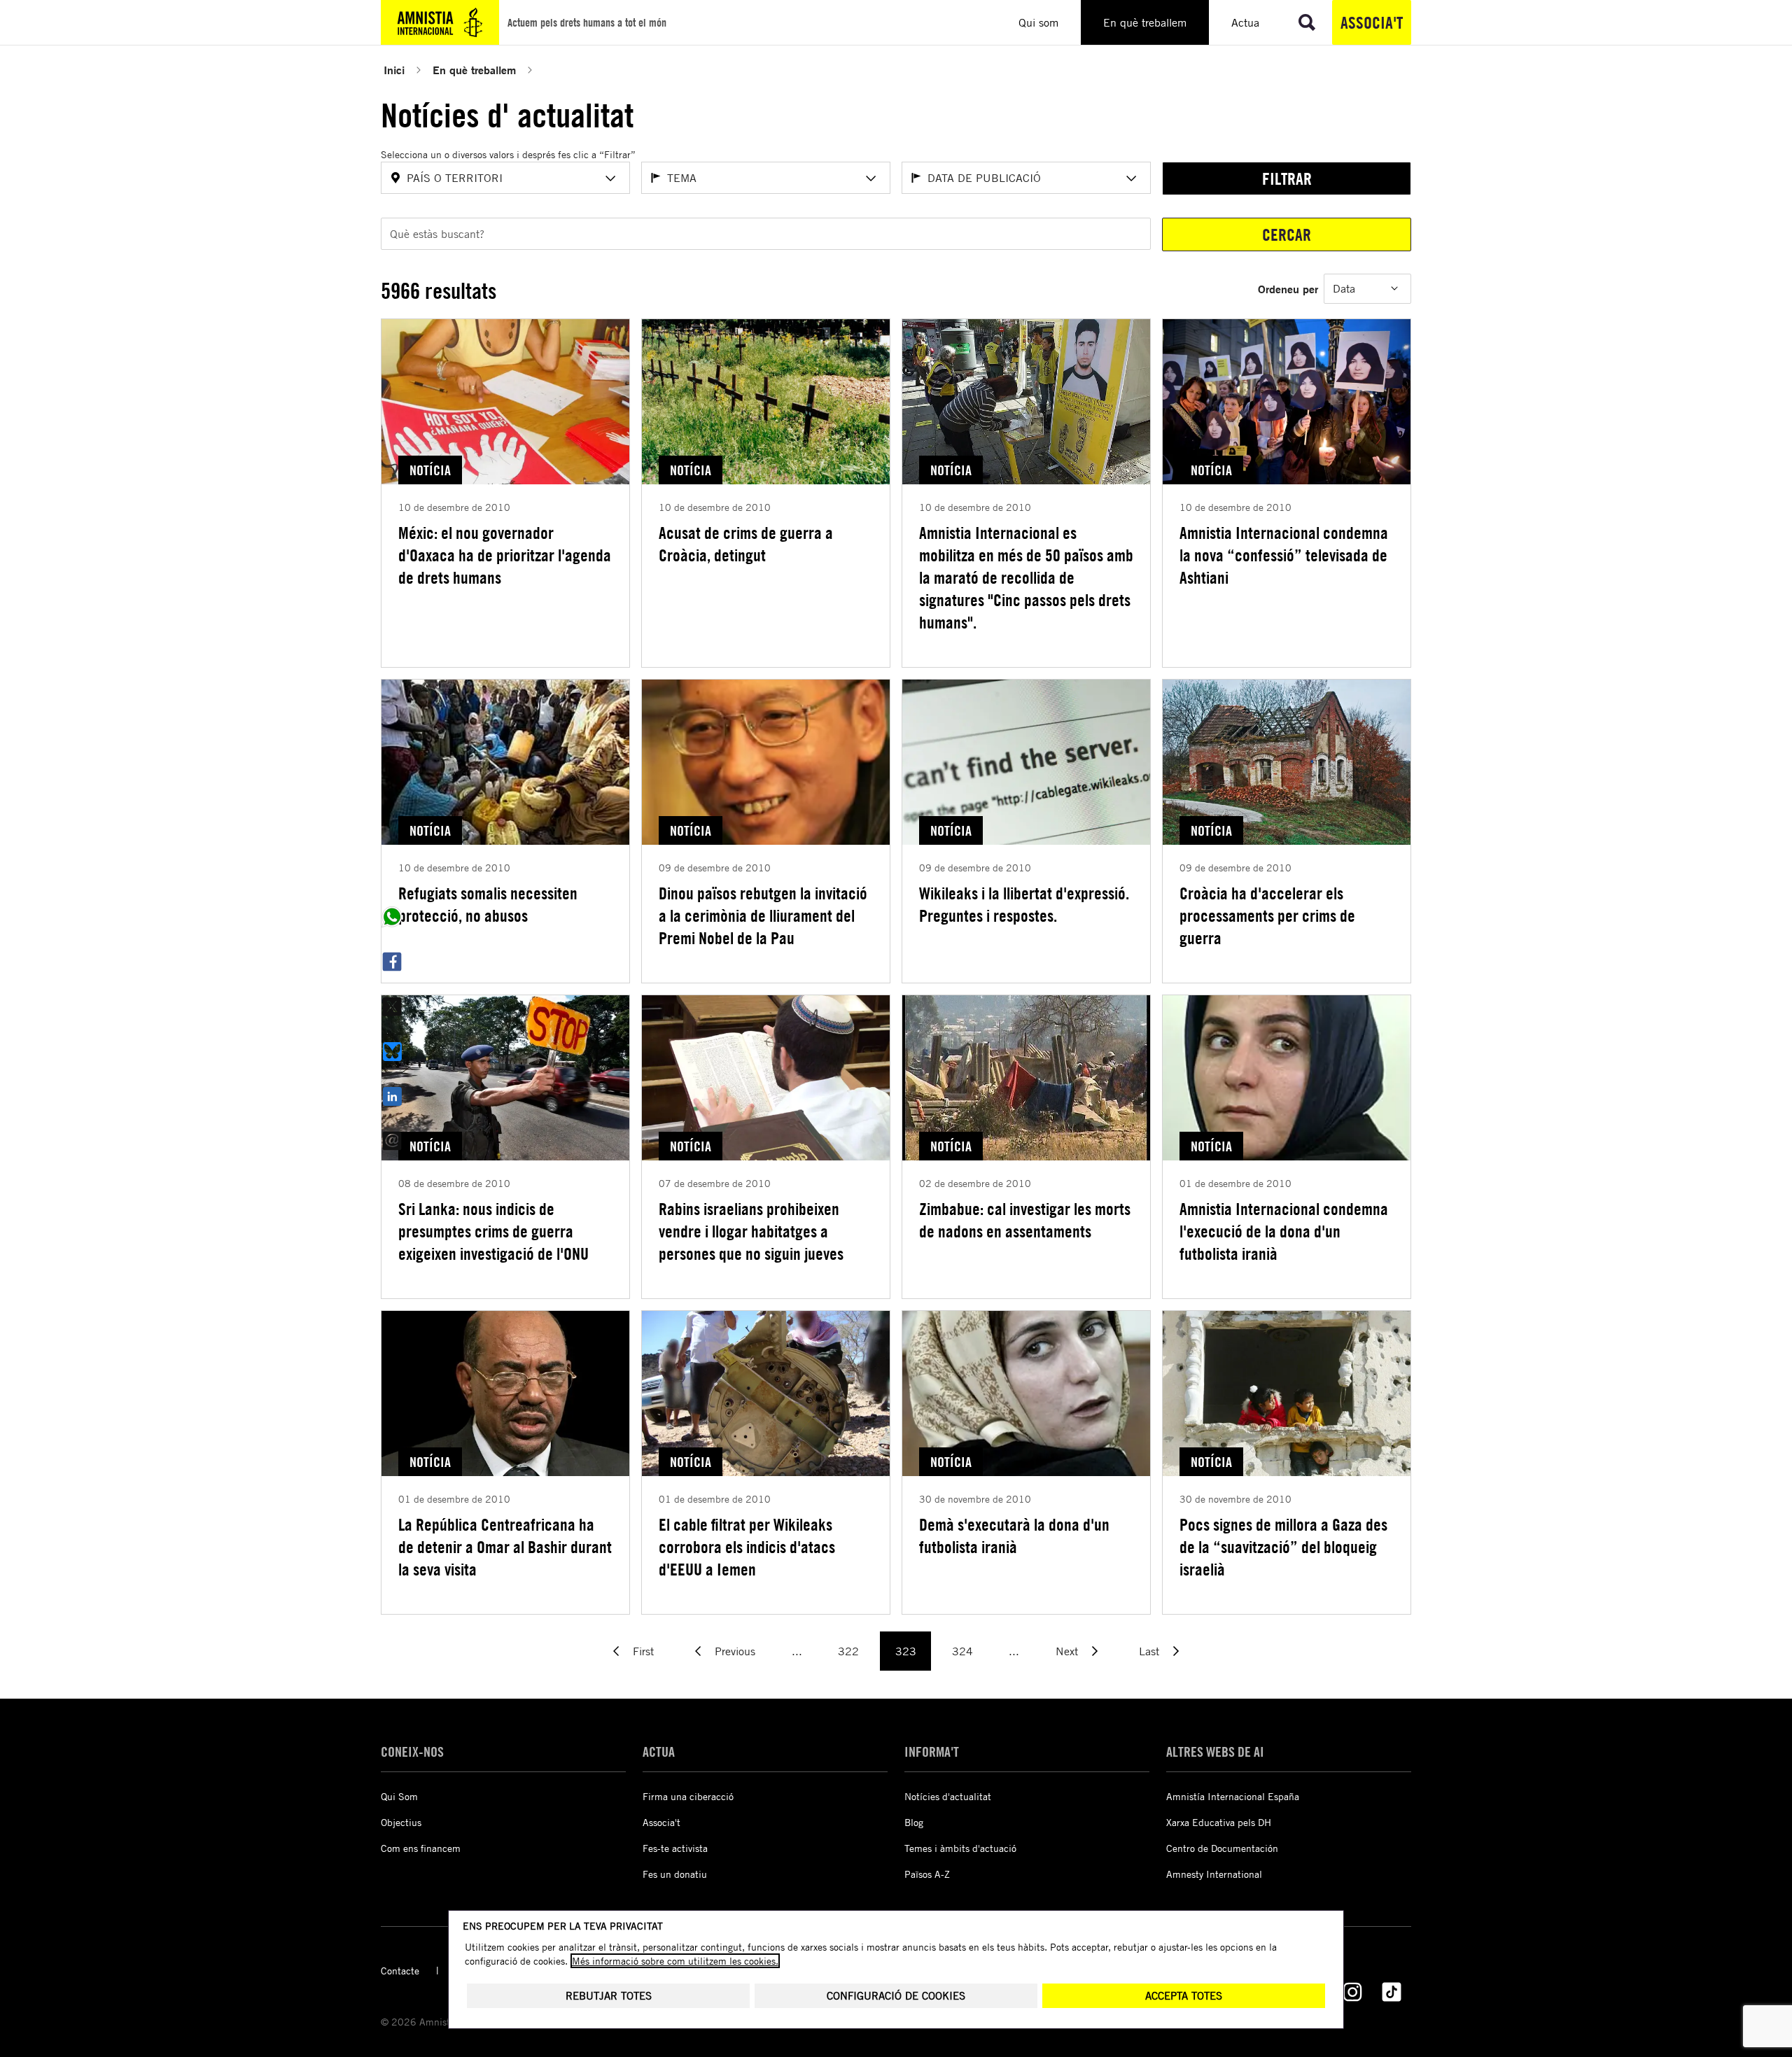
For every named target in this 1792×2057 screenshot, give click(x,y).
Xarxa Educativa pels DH (1219, 1822)
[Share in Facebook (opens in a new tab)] (392, 962)
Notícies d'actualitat (948, 1796)
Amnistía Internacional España (1233, 1796)
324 (962, 1651)
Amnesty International (1214, 1874)
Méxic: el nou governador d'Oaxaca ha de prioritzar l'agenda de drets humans (505, 555)
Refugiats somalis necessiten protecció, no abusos (488, 904)
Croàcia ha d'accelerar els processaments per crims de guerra (1267, 915)
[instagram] (1352, 1992)
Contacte (400, 1971)
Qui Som (399, 1796)
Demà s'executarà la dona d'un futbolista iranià (1014, 1536)
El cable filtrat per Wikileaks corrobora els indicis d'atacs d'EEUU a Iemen (747, 1547)
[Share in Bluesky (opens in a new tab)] (392, 1051)
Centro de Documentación (1222, 1848)
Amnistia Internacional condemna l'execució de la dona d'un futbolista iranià (1284, 1231)
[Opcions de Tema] (871, 178)
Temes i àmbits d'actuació (960, 1848)
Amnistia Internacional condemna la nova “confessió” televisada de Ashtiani (1284, 555)
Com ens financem (421, 1848)
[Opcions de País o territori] (610, 178)
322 (848, 1651)
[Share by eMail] (392, 1141)
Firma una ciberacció (688, 1796)
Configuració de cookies (896, 1996)
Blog (914, 1822)
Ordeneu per (1288, 289)
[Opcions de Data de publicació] (1131, 178)
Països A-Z (927, 1874)
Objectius (401, 1822)
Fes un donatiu (675, 1874)
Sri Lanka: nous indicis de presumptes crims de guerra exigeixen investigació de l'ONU (493, 1231)
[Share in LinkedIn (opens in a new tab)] (392, 1096)
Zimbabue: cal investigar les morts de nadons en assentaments (1025, 1220)
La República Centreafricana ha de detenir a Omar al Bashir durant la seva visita (505, 1547)
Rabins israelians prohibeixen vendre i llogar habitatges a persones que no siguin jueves (751, 1231)
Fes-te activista (675, 1848)
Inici (394, 70)
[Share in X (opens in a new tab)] (392, 1006)
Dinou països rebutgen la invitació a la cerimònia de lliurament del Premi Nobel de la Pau (763, 915)
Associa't (1372, 22)
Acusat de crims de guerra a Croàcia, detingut (746, 544)
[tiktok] (1392, 1992)
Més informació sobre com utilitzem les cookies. (675, 1961)
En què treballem (474, 70)
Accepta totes (1184, 1996)
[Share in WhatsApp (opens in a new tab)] (392, 917)
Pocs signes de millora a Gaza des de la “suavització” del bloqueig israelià (1283, 1547)
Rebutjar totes (609, 1996)
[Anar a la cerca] (1307, 22)
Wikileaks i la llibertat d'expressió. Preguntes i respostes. (1024, 904)
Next (1067, 1651)
